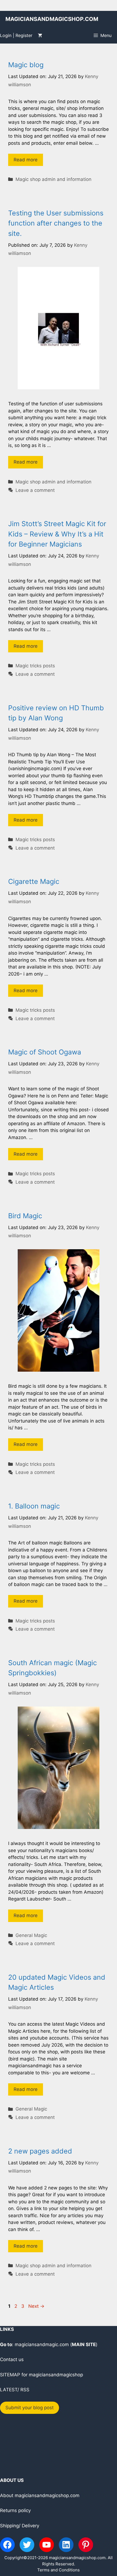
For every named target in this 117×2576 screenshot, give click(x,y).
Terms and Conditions (59, 2570)
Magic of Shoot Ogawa (45, 1052)
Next (36, 2306)
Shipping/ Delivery (20, 2526)
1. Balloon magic (34, 1506)
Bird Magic (25, 1216)
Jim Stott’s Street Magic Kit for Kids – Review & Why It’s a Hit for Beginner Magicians (57, 534)
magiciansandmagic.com (42, 2344)
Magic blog (26, 65)
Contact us (12, 2359)
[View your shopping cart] (40, 35)
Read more (26, 160)
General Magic (31, 1935)
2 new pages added (40, 2151)
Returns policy (15, 2510)
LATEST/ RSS (15, 2390)
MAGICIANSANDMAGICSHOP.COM (52, 19)
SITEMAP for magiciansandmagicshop (41, 2375)
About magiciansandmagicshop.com (40, 2495)
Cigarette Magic (34, 881)
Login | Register (16, 35)
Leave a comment (35, 490)
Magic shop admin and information (53, 179)
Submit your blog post (30, 2408)
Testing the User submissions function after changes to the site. (56, 223)
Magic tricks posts (35, 666)
